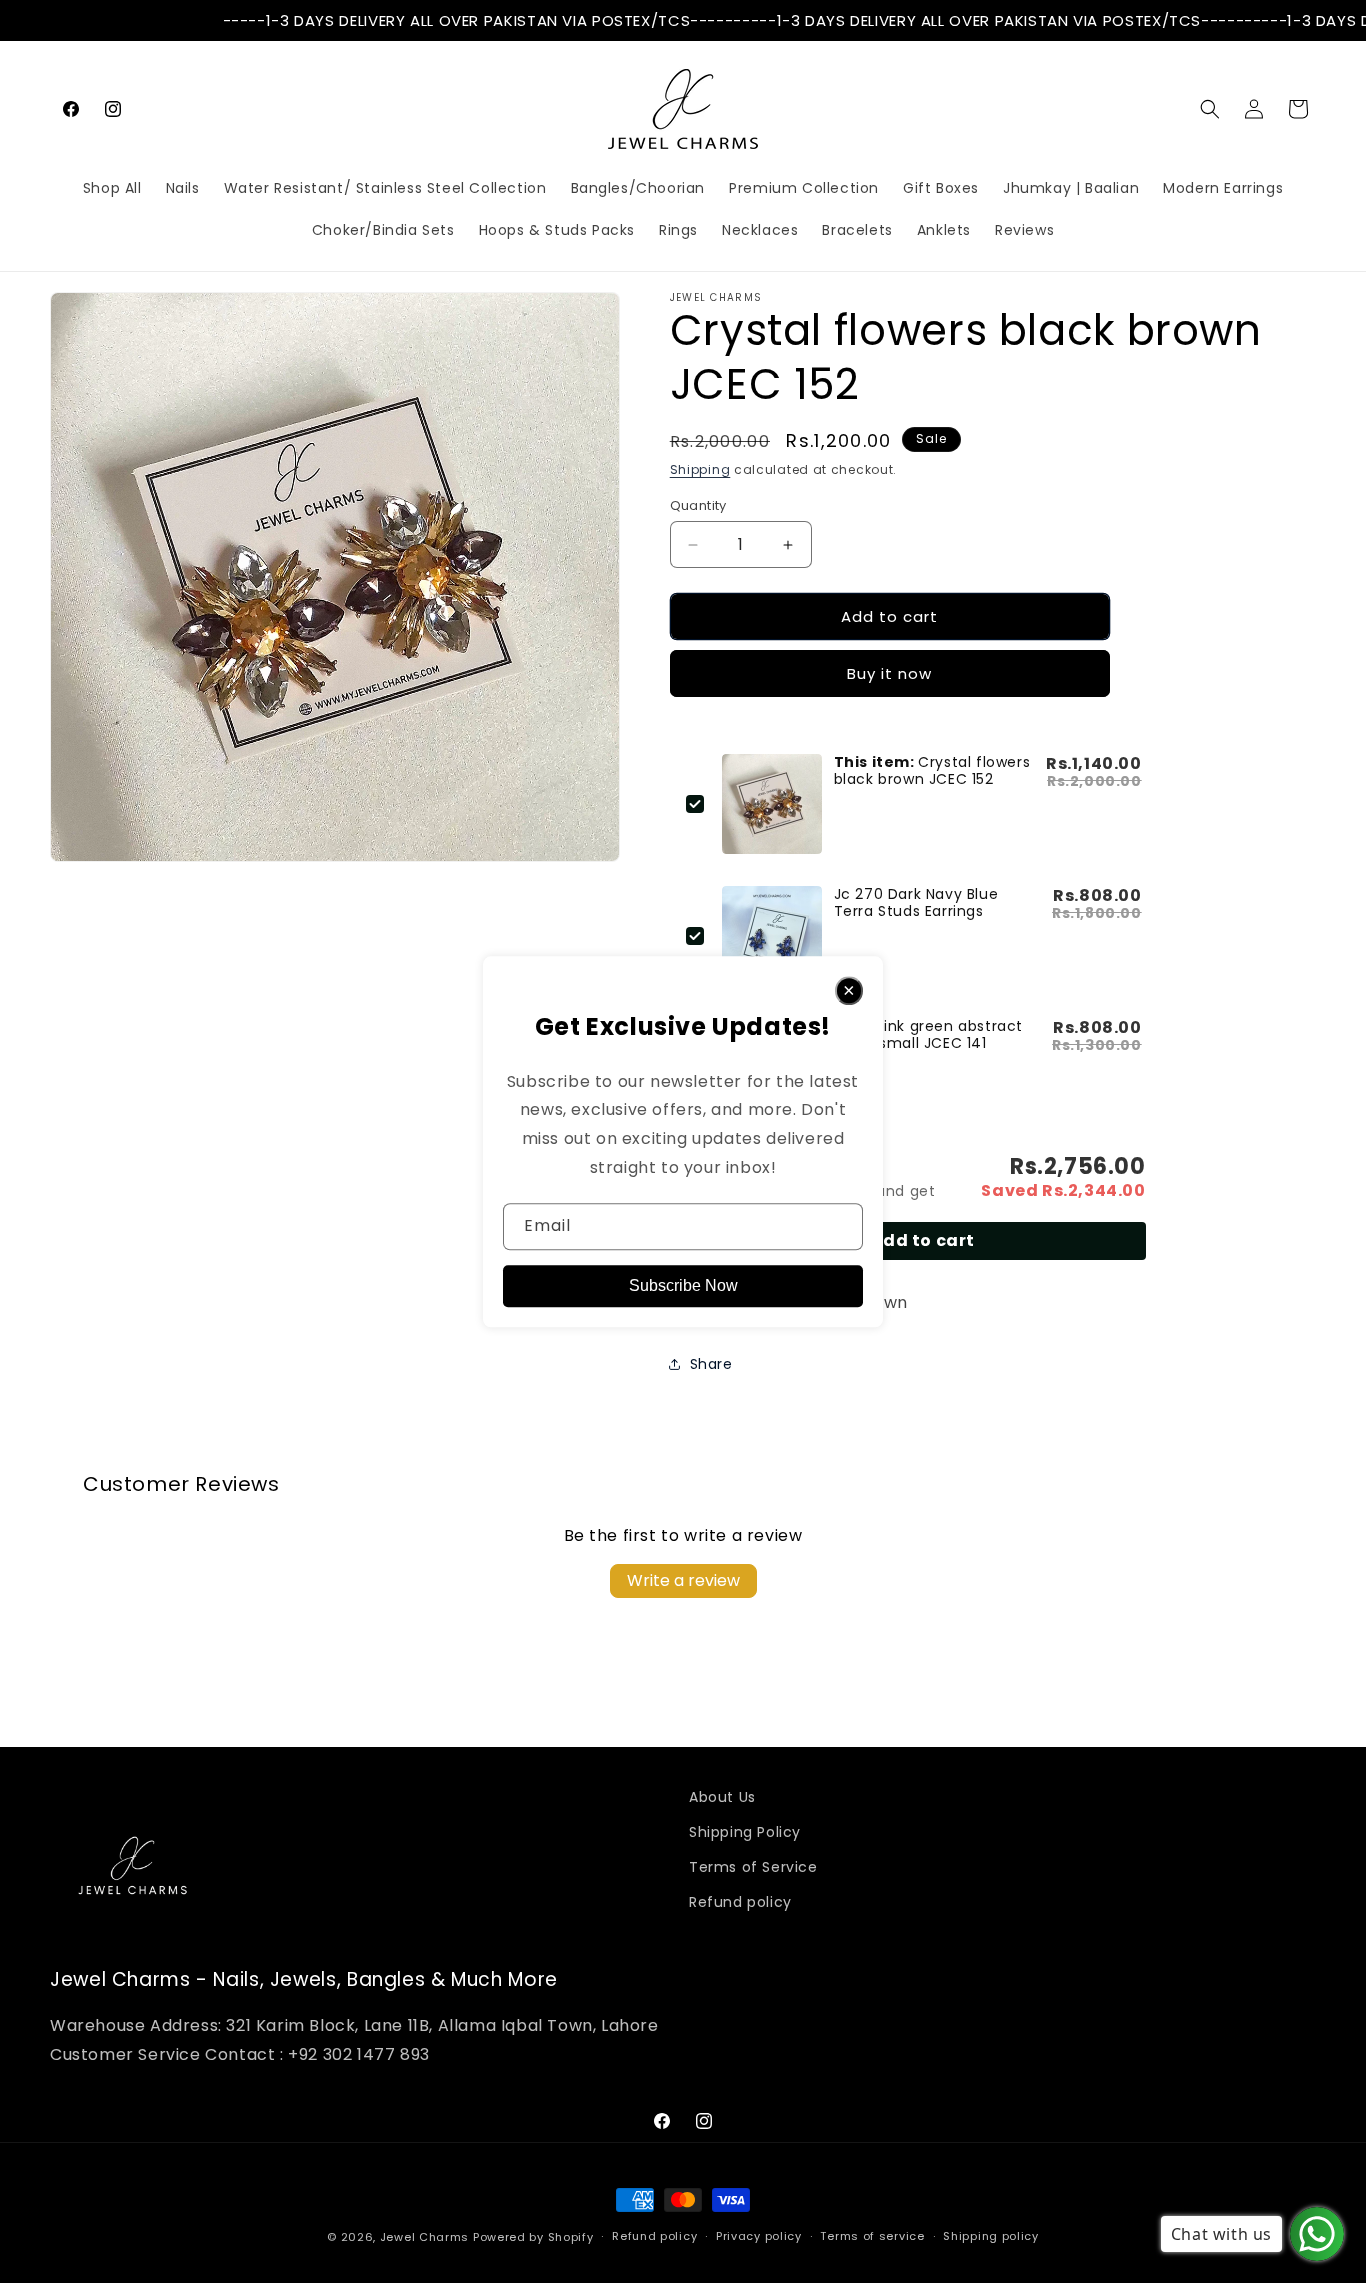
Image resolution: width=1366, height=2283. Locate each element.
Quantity (698, 505)
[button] (1210, 109)
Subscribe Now (683, 1285)
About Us (722, 1797)
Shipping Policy (745, 1832)
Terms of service (872, 2236)
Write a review (683, 1580)
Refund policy (740, 1902)
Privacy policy (759, 2236)
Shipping (700, 469)
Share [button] (711, 1364)
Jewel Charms (424, 2237)
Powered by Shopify (533, 2237)
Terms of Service (753, 1867)
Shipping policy (991, 2236)
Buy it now (889, 673)
